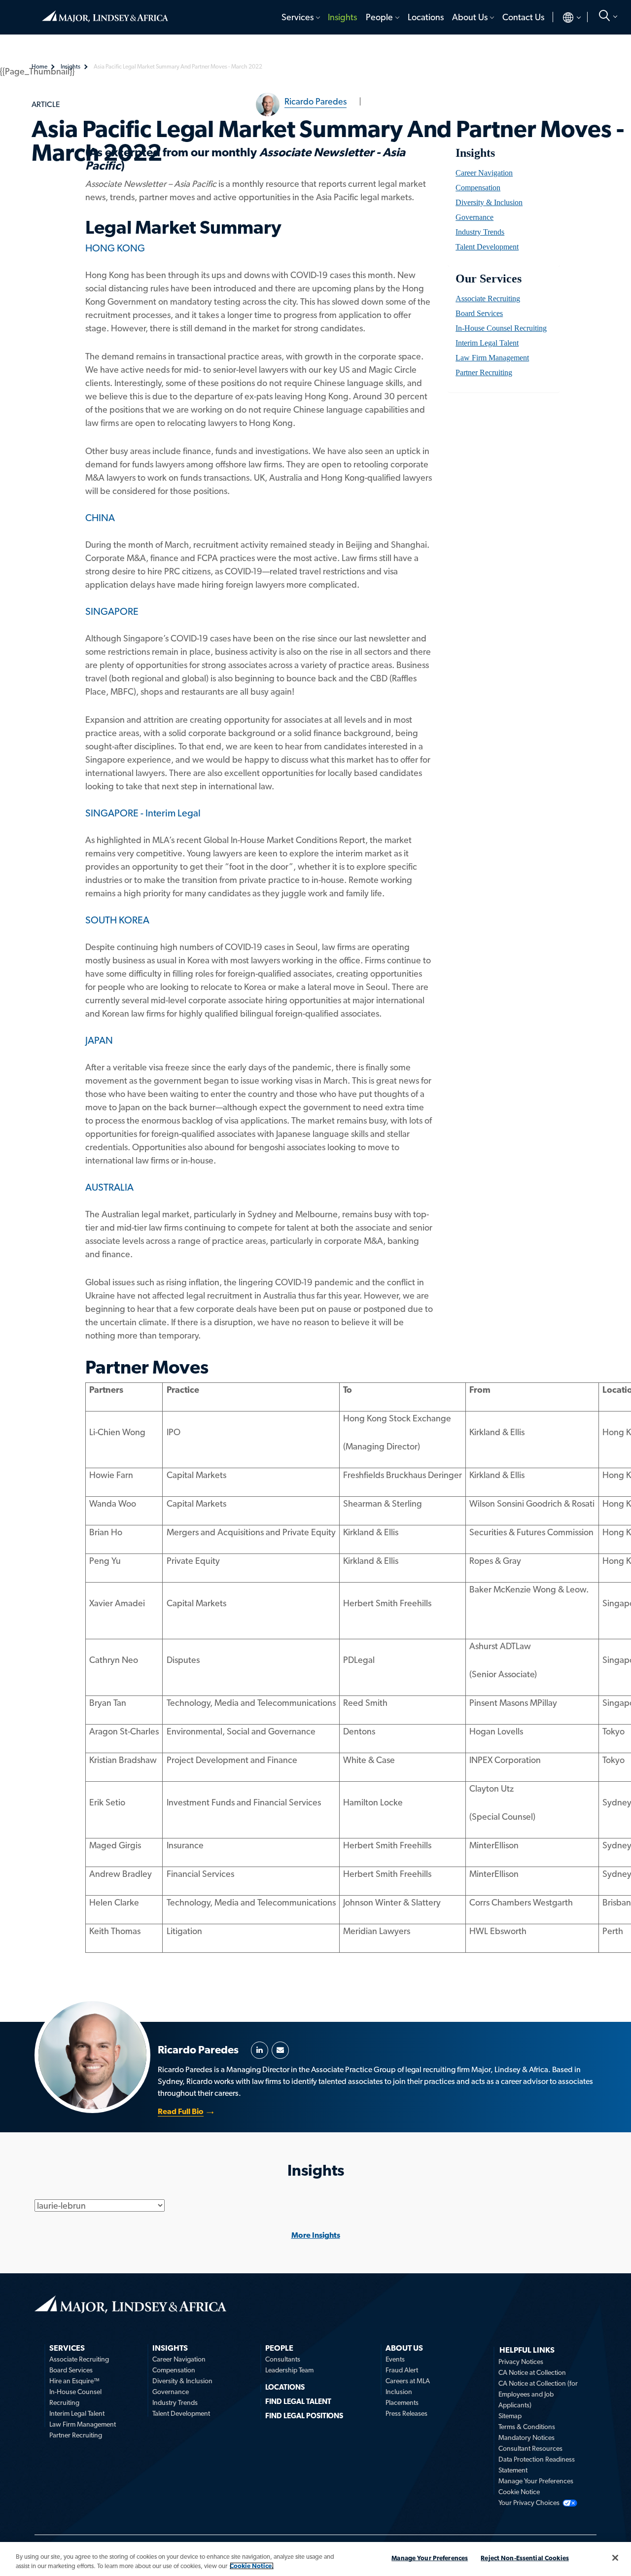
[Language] (564, 17)
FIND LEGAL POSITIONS (304, 2416)
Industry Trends (480, 232)
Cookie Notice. (252, 2566)
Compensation (478, 188)
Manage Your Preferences (536, 2481)
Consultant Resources (530, 2448)
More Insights (316, 2235)
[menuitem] (300, 17)
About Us (470, 17)
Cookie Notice (519, 2492)
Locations (426, 17)
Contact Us (523, 17)
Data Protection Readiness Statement (537, 2465)
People (379, 17)
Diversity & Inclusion (489, 202)
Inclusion (399, 2392)
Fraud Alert (402, 2370)
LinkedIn (260, 2050)
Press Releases (406, 2413)
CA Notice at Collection (532, 2372)
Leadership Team (289, 2370)
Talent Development (487, 247)
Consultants (283, 2359)
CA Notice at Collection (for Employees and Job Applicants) (538, 2394)
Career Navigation (484, 173)
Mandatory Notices (526, 2437)
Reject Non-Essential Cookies (525, 2558)
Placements (402, 2402)
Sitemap (510, 2416)
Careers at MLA (408, 2381)
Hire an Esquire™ (74, 2381)
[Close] (615, 2558)
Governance (474, 217)
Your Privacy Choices (529, 2503)
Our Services (488, 279)
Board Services (479, 313)
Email (280, 2050)
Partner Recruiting (484, 372)
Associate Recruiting (488, 299)
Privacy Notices (521, 2362)
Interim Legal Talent (487, 343)
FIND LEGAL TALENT (298, 2401)
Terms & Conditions (527, 2427)
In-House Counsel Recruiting (501, 328)
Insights (342, 17)
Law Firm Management (492, 358)
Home (105, 12)
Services (298, 17)
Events (395, 2359)
